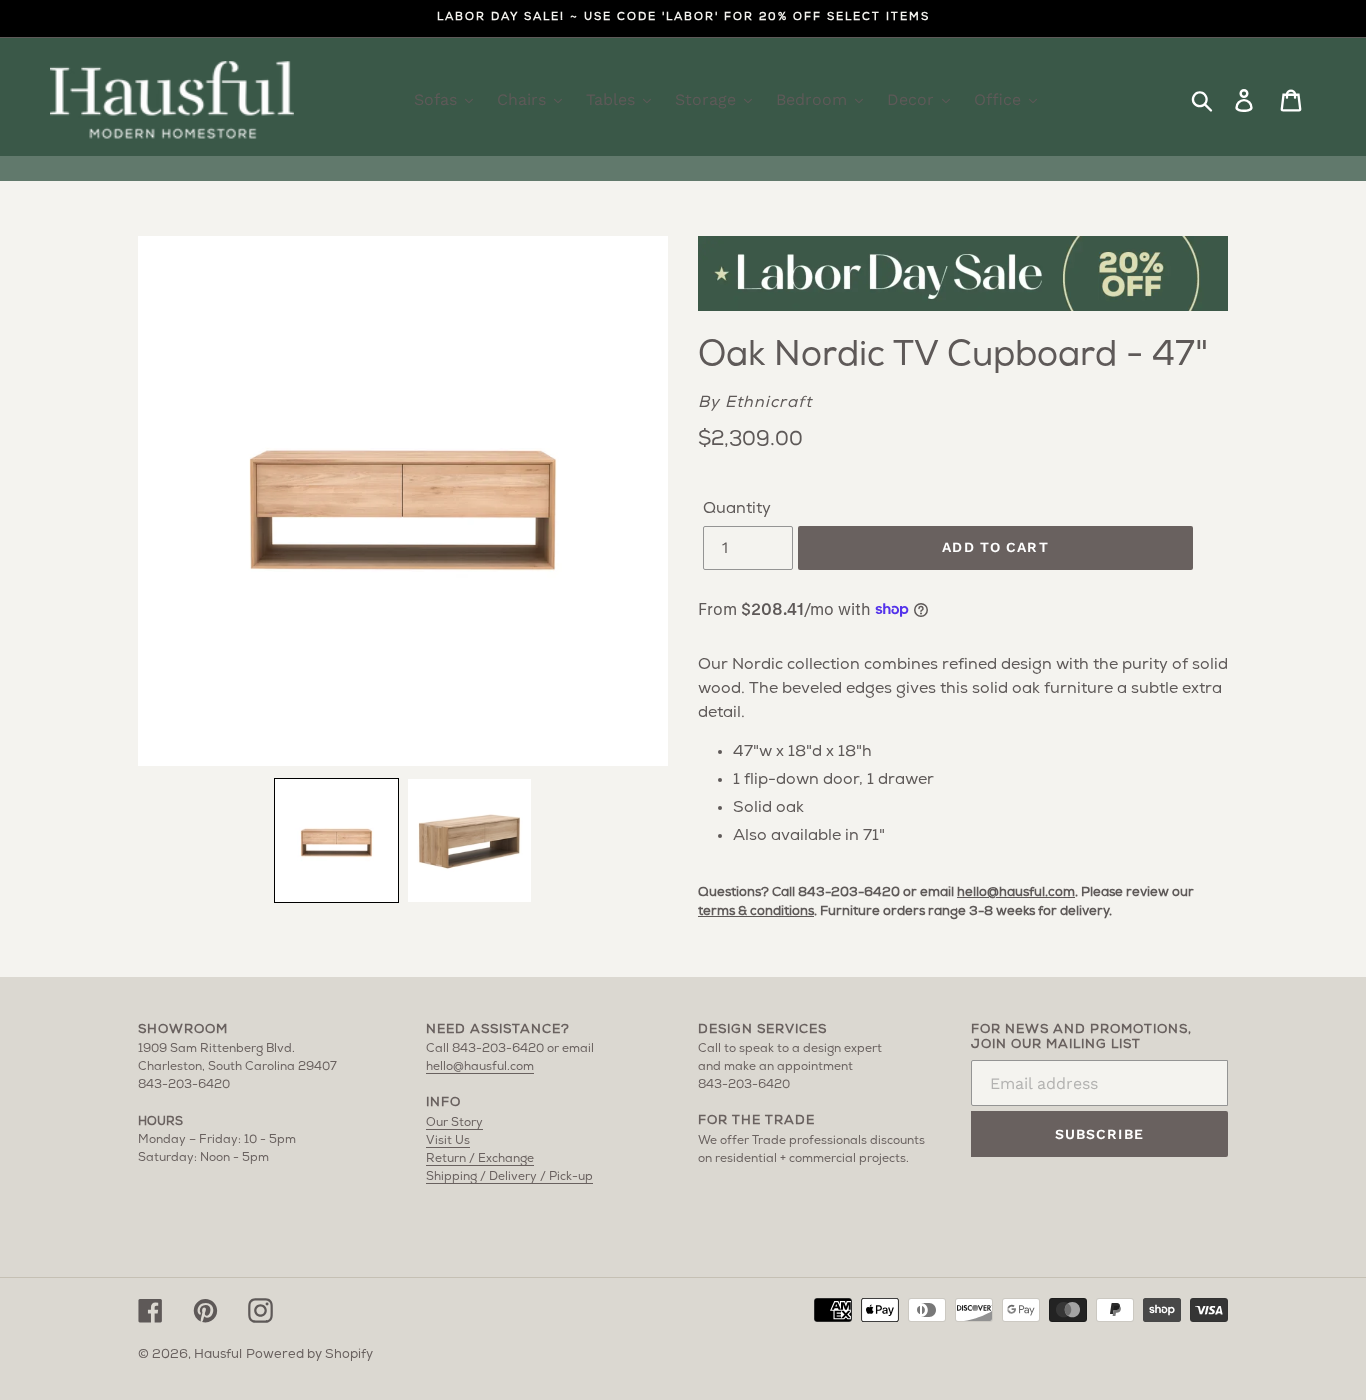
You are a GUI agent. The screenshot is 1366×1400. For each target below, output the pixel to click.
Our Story (454, 1123)
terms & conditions (756, 911)
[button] (336, 840)
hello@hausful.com (1016, 892)
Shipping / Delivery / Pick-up (509, 1177)
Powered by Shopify (309, 1354)
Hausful (218, 1354)
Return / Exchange (480, 1159)
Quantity (737, 509)
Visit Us (448, 1141)
